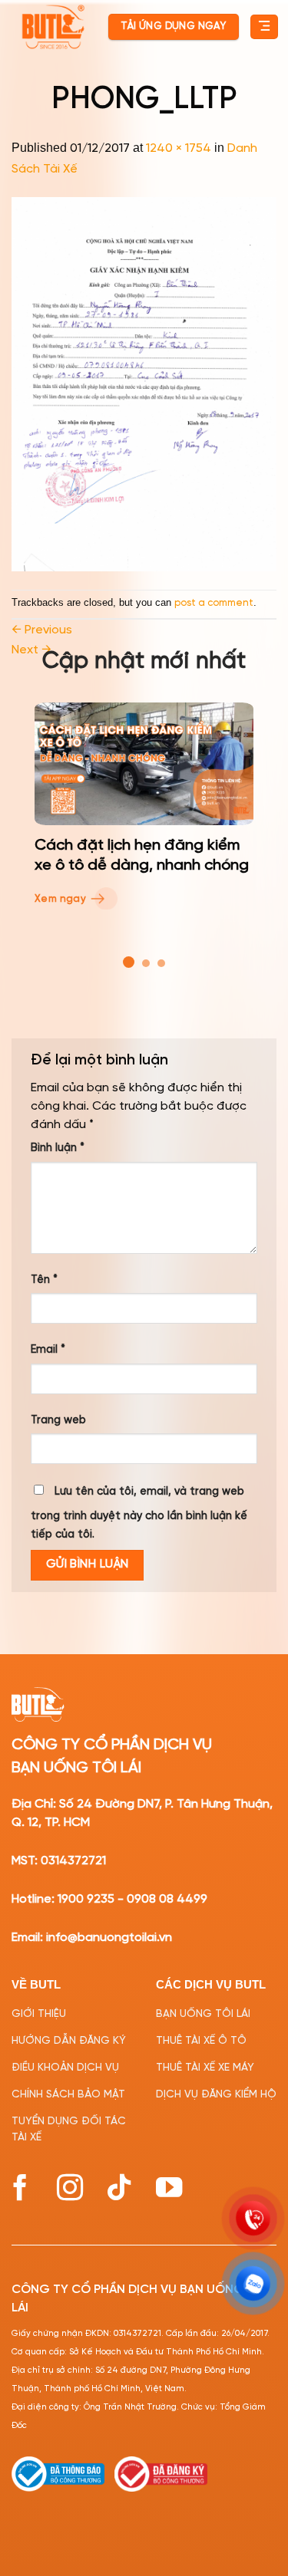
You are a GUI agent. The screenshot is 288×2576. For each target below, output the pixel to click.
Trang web (58, 1420)
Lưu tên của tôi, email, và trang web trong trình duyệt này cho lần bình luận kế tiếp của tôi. (139, 1513)
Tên (44, 1280)
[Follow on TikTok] (119, 2188)
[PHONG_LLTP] (144, 384)
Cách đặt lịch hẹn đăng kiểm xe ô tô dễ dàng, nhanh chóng (142, 855)
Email (48, 1350)
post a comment (214, 603)
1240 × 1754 (179, 148)
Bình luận (58, 1148)
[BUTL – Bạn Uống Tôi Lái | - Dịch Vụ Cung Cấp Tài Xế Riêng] (53, 27)
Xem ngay (62, 899)
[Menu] (264, 27)
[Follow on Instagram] (70, 2188)
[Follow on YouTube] (169, 2188)
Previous (42, 630)
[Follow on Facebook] (20, 2188)
